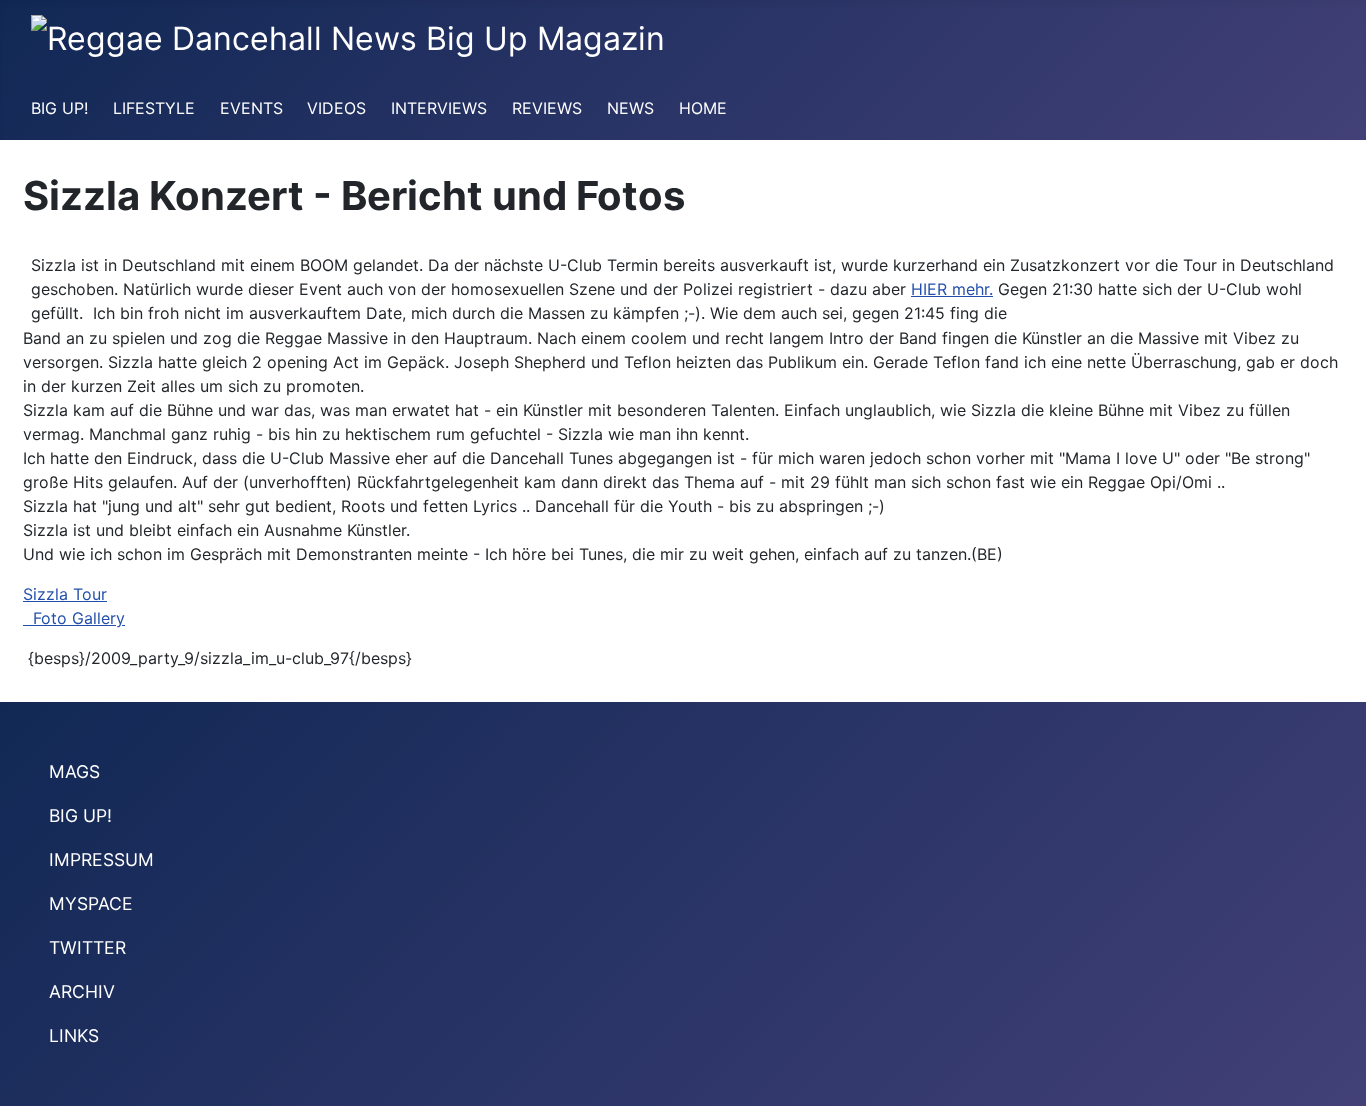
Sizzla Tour (65, 594)
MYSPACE (91, 903)
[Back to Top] (1341, 1081)
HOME (703, 108)
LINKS (74, 1035)
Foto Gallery (74, 618)
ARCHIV (82, 991)
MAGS (74, 771)
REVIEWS (547, 108)
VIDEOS (336, 108)
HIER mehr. (952, 289)
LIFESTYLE (154, 108)
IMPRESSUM (101, 859)
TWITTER (87, 947)
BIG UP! (59, 108)
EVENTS (251, 108)
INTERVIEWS (439, 108)
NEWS (630, 108)
